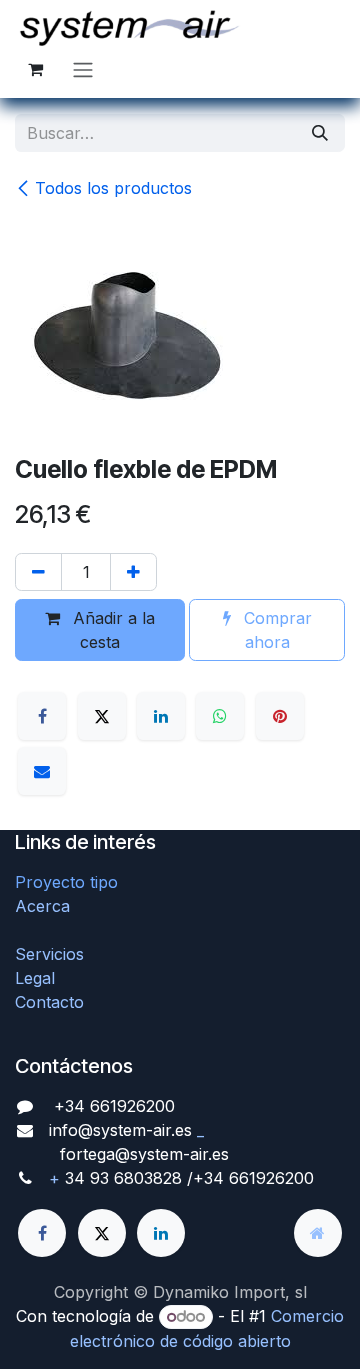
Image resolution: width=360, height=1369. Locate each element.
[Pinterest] (280, 716)
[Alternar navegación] (83, 69)
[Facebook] (42, 716)
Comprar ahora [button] (275, 630)
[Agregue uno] (133, 572)
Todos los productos (113, 188)
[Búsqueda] (320, 133)
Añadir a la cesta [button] (111, 630)
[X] (102, 716)
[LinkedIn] (161, 716)
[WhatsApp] (220, 716)
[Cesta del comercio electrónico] (35, 69)
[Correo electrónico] (42, 771)
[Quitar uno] (38, 572)
